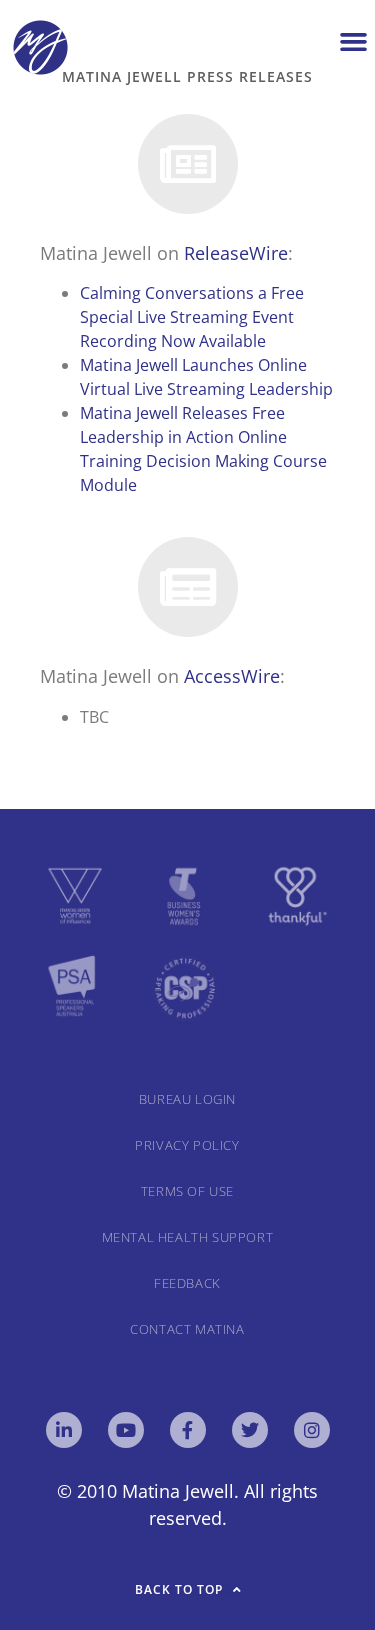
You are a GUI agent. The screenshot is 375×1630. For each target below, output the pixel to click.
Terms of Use (187, 1191)
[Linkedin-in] (64, 1430)
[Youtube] (126, 1430)
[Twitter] (250, 1430)
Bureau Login (187, 1099)
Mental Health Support (188, 1237)
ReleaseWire (236, 253)
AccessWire (232, 676)
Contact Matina (187, 1329)
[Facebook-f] (188, 1430)
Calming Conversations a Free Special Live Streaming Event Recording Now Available (192, 317)
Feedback (187, 1283)
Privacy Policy (187, 1145)
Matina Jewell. (180, 1491)
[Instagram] (312, 1430)
